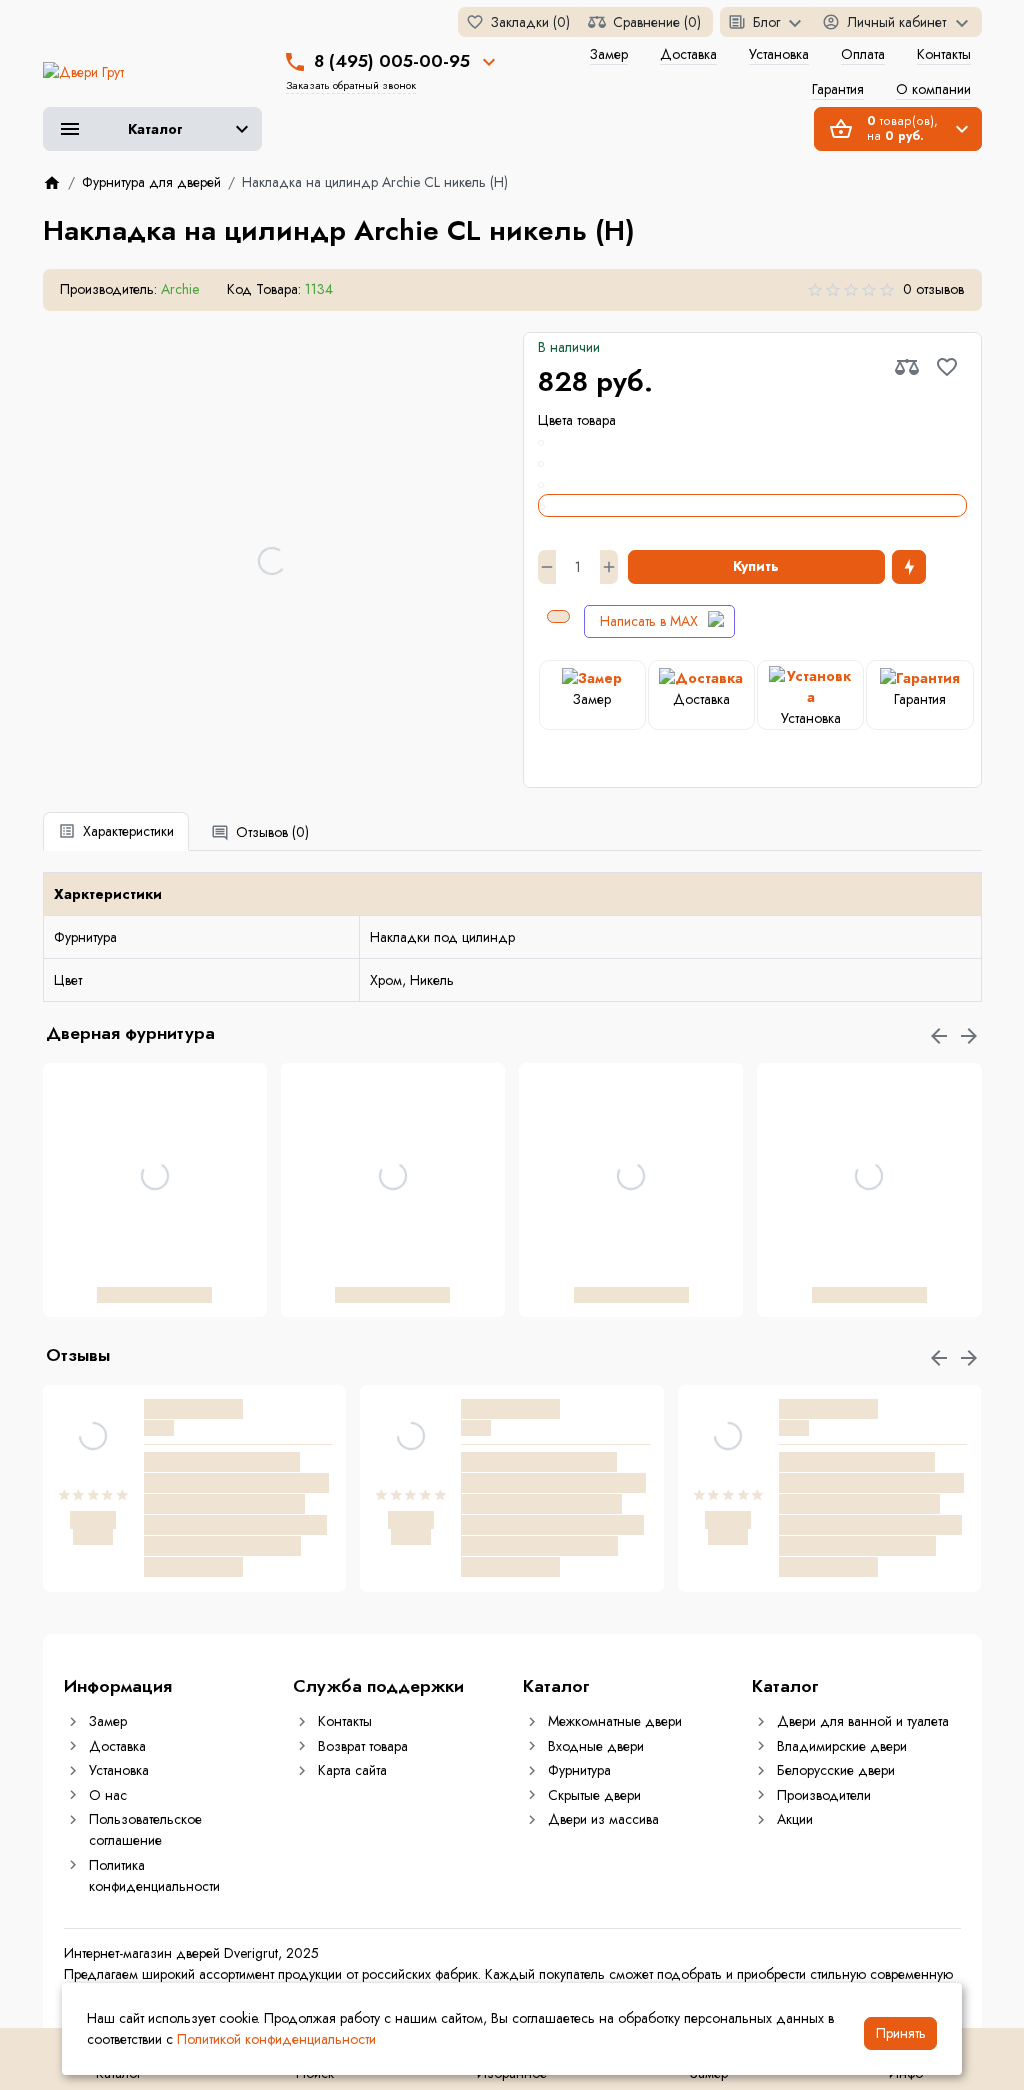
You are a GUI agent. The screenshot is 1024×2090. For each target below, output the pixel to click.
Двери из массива (603, 1819)
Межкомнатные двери (615, 1721)
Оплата (863, 54)
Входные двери (596, 1746)
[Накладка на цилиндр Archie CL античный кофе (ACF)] (752, 462)
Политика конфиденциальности (154, 1875)
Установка (779, 54)
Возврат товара (363, 1746)
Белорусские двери (836, 1770)
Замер (609, 54)
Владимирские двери (842, 1746)
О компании (933, 89)
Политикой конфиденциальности (276, 2039)
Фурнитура (579, 1770)
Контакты (944, 54)
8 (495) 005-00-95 (392, 61)
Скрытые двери (594, 1795)
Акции (795, 1819)
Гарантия (838, 89)
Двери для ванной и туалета (863, 1721)
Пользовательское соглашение (145, 1829)
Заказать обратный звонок (351, 85)
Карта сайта (352, 1770)
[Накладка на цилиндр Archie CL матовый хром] (752, 483)
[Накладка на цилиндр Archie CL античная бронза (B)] (752, 441)
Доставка (688, 54)
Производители (824, 1795)
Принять (901, 2033)
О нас (108, 1795)
